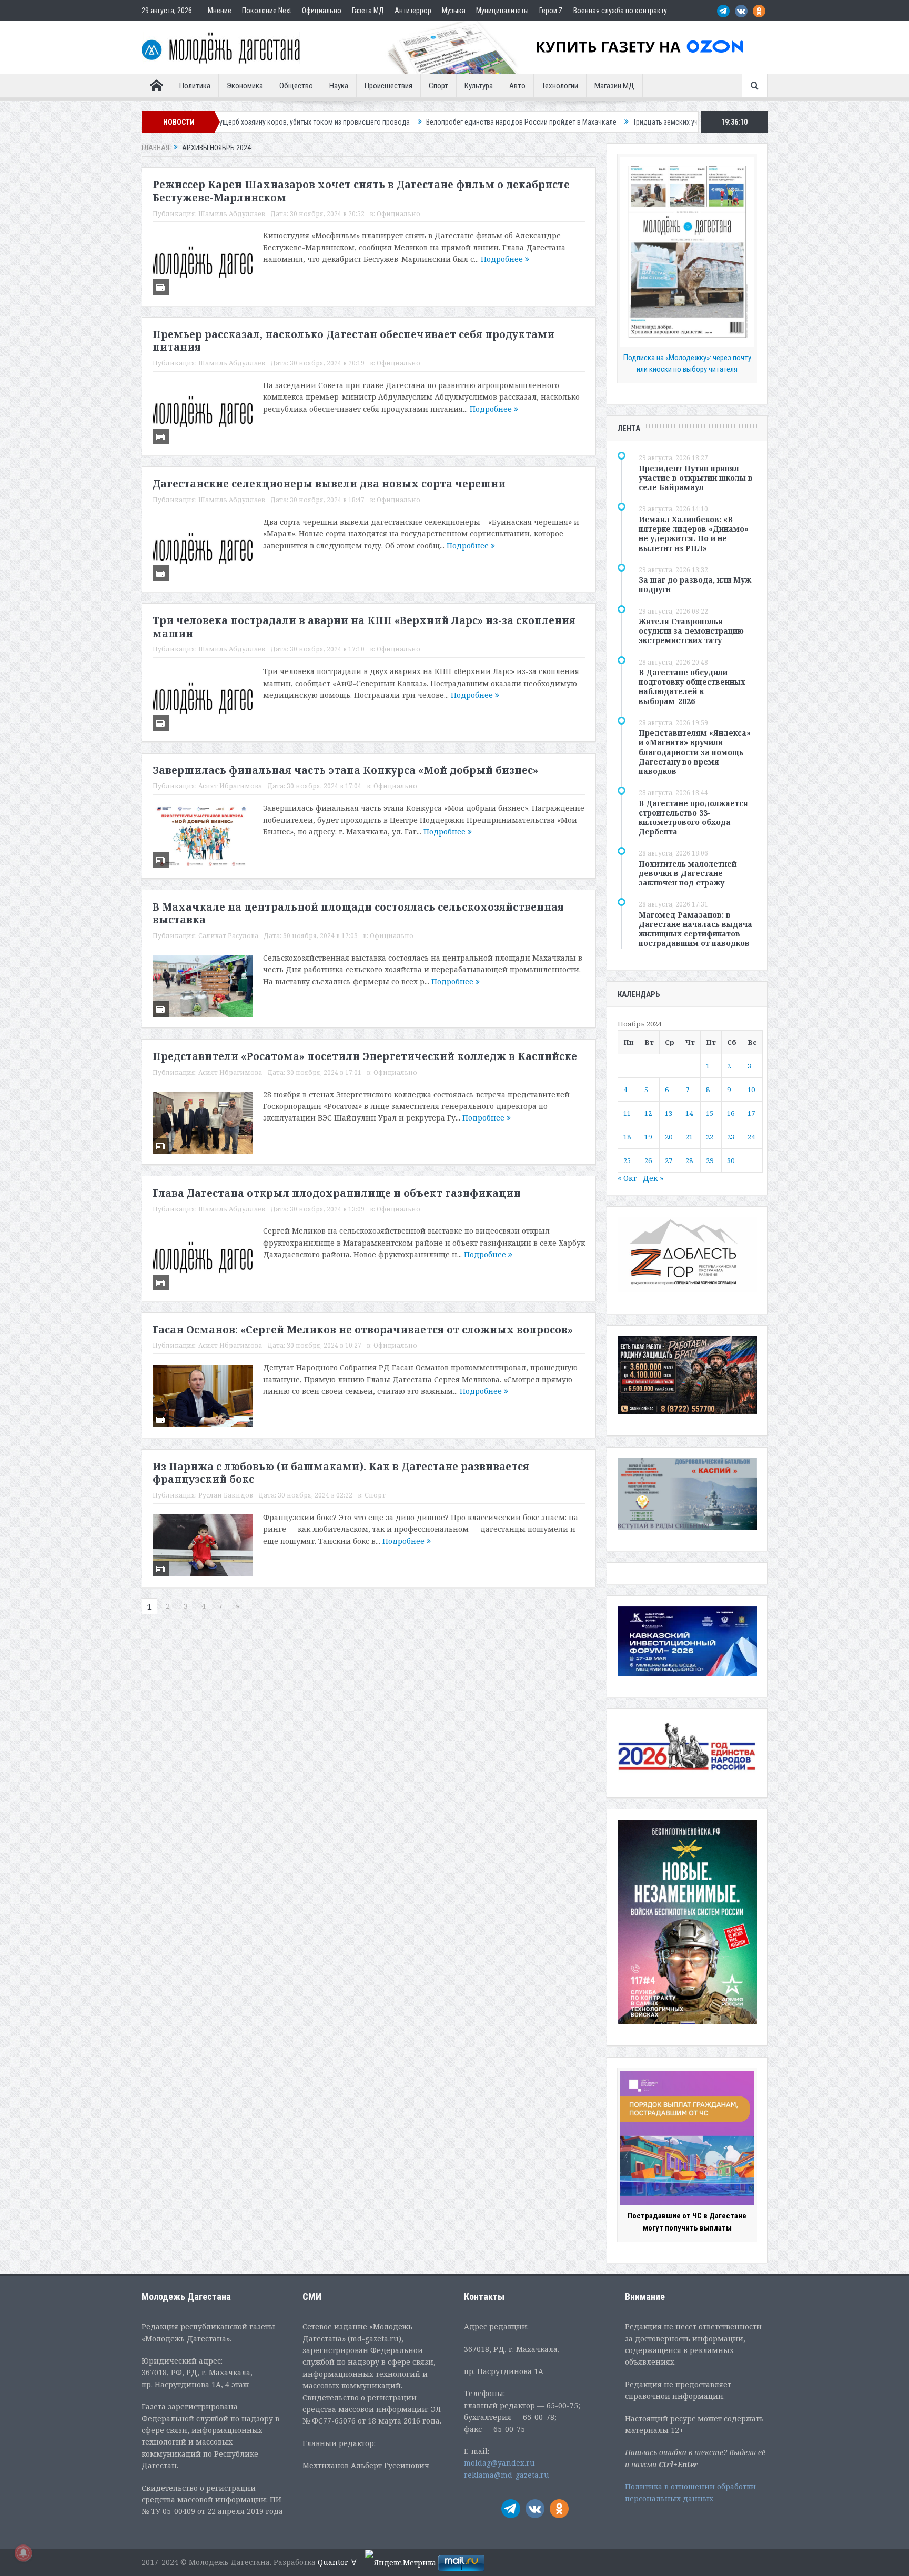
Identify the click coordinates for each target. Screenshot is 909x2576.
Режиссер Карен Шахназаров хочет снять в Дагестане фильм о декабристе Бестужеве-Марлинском (361, 191)
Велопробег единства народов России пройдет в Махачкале (406, 122)
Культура (479, 86)
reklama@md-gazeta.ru (507, 2475)
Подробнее (503, 259)
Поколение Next (267, 11)
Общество (296, 86)
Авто (517, 86)
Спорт (438, 86)
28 (689, 1160)
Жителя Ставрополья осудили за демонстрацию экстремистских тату (691, 631)
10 (751, 1090)
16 (731, 1113)
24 (751, 1137)
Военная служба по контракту (620, 11)
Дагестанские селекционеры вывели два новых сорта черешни (329, 484)
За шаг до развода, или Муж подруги (695, 584)
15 (710, 1113)
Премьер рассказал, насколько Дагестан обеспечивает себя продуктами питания (353, 341)
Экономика (245, 86)
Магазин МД (614, 86)
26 (648, 1160)
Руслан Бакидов (226, 1495)
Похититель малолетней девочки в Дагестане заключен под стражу (688, 873)
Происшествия (388, 86)
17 (751, 1113)
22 (710, 1137)
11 (627, 1113)
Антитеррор (413, 11)
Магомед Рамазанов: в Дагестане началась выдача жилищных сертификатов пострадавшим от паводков (695, 929)
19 (648, 1137)
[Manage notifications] (23, 2553)
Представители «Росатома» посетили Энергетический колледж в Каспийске (365, 1056)
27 (669, 1160)
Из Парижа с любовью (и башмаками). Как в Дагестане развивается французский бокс (341, 1473)
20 (669, 1137)
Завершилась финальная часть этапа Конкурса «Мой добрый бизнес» (345, 770)
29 (710, 1160)
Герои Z (551, 11)
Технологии (560, 86)
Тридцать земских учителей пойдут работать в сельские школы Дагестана (635, 122)
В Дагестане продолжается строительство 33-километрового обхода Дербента (693, 818)
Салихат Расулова (228, 936)
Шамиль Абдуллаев (232, 214)
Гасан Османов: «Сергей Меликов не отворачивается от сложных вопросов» (363, 1330)
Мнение (220, 11)
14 (689, 1113)
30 (731, 1160)
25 (627, 1160)
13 (669, 1113)
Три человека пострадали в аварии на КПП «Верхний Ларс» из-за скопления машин (364, 627)
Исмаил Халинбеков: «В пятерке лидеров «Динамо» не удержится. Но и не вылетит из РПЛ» (694, 534)
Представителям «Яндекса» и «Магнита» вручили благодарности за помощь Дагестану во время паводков (695, 752)
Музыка (454, 11)
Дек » (653, 1178)
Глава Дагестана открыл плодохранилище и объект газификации (337, 1193)
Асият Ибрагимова (230, 786)
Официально (322, 11)
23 (731, 1137)
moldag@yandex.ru (499, 2463)
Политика (195, 86)
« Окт (627, 1178)
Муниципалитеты (502, 11)
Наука (339, 86)
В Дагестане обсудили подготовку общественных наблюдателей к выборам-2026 (692, 687)
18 (627, 1137)
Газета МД (368, 11)
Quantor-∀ (337, 2562)
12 (648, 1113)
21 (689, 1137)
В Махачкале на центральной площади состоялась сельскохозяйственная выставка (358, 914)
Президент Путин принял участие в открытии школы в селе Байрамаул (696, 478)
